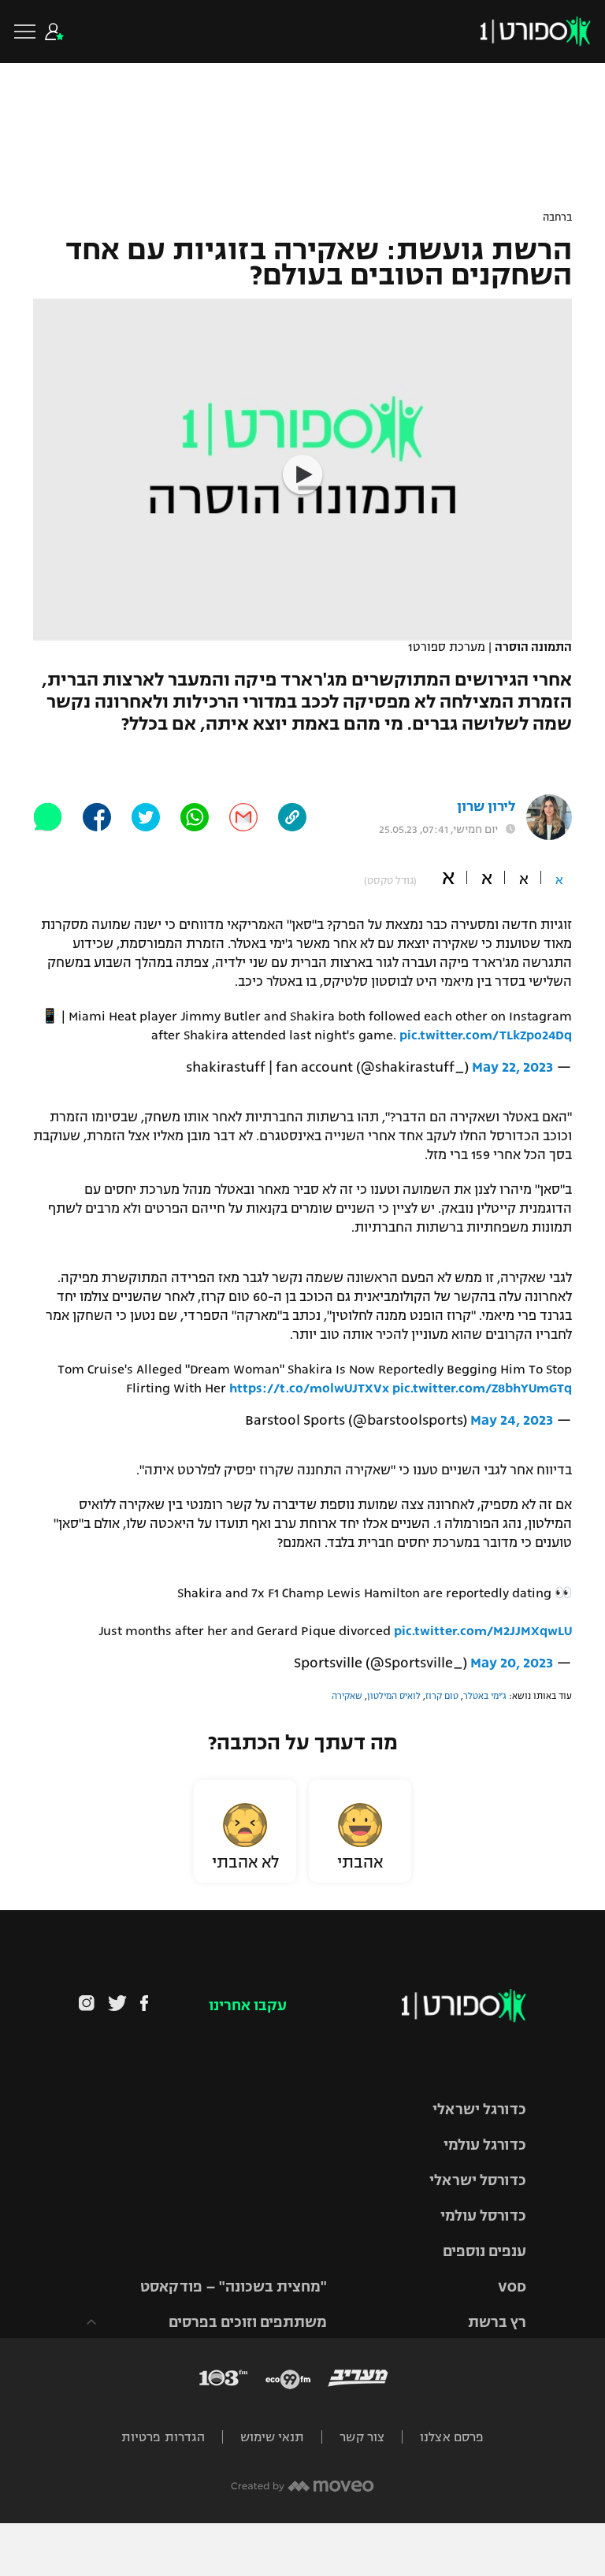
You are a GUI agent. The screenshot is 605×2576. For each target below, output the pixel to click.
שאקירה (347, 1696)
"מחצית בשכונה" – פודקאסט (234, 2287)
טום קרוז (442, 1696)
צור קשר (362, 2437)
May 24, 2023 (512, 1420)
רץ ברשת (497, 2322)
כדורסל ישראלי (478, 2180)
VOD (512, 2287)
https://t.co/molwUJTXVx (309, 1388)
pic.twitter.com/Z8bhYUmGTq (482, 1388)
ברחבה (557, 217)
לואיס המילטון (394, 1696)
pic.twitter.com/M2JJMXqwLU (483, 1631)
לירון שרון (486, 807)
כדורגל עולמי (485, 2145)
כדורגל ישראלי (479, 2109)
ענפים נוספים (484, 2251)
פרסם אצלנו (452, 2437)
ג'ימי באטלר (485, 1696)
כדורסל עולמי (483, 2216)
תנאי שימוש (272, 2437)
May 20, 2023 (512, 1663)
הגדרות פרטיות (163, 2437)
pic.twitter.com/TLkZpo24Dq (486, 1035)
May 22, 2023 (512, 1067)
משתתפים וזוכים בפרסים (248, 2322)
